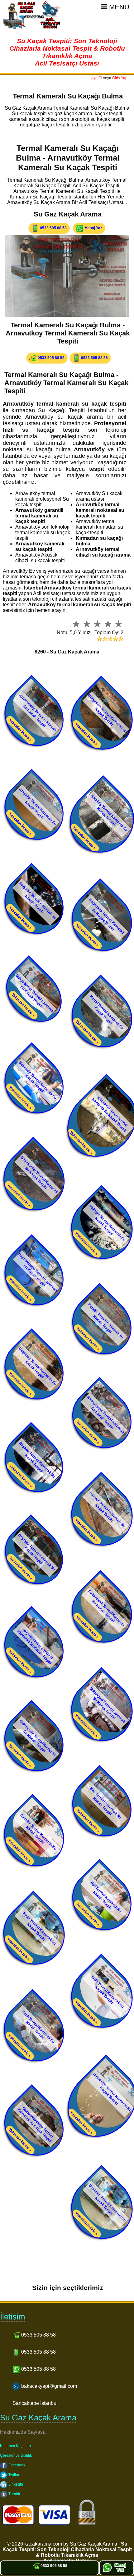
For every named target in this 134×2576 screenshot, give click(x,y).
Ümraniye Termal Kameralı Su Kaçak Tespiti (112, 2092)
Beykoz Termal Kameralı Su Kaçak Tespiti (37, 1460)
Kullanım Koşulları (15, 2446)
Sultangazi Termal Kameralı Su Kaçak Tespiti (107, 1704)
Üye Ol (96, 78)
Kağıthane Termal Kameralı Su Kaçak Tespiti (107, 916)
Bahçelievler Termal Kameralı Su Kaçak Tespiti (34, 993)
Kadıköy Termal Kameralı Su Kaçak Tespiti (109, 813)
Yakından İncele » (20, 730)
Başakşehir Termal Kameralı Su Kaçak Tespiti (39, 1174)
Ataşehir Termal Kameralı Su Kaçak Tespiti (38, 807)
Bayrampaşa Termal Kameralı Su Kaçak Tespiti (38, 1272)
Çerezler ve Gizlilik (16, 2455)
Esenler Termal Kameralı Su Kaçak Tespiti (38, 1832)
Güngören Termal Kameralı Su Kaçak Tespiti (107, 713)
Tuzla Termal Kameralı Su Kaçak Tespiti (108, 1991)
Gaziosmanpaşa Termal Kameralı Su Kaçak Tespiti (35, 2125)
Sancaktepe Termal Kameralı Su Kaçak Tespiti (106, 1415)
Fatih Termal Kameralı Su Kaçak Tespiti (38, 2027)
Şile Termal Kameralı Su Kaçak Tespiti (106, 1803)
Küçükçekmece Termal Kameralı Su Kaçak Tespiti (110, 1114)
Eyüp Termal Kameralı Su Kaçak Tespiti (39, 1928)
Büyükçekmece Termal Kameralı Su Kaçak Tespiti (35, 1646)
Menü (118, 7)
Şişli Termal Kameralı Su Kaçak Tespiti (106, 1897)
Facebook (16, 2465)
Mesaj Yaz (93, 228)
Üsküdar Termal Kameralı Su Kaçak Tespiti (108, 2203)
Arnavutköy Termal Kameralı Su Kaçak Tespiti (38, 713)
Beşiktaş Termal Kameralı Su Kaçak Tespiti (38, 1366)
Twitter (13, 2475)
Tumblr (14, 2494)
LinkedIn (15, 2484)
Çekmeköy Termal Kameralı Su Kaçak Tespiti (37, 1738)
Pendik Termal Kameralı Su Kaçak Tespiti (106, 1321)
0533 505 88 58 (53, 228)
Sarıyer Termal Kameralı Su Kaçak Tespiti (107, 1510)
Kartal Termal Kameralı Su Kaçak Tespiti (107, 1012)
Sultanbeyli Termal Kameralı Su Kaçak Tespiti (106, 1608)
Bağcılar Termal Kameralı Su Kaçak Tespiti (38, 901)
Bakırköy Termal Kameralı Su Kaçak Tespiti (38, 1080)
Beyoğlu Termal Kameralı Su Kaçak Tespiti (37, 1552)
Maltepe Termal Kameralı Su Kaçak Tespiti (107, 1223)
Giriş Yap (120, 78)
